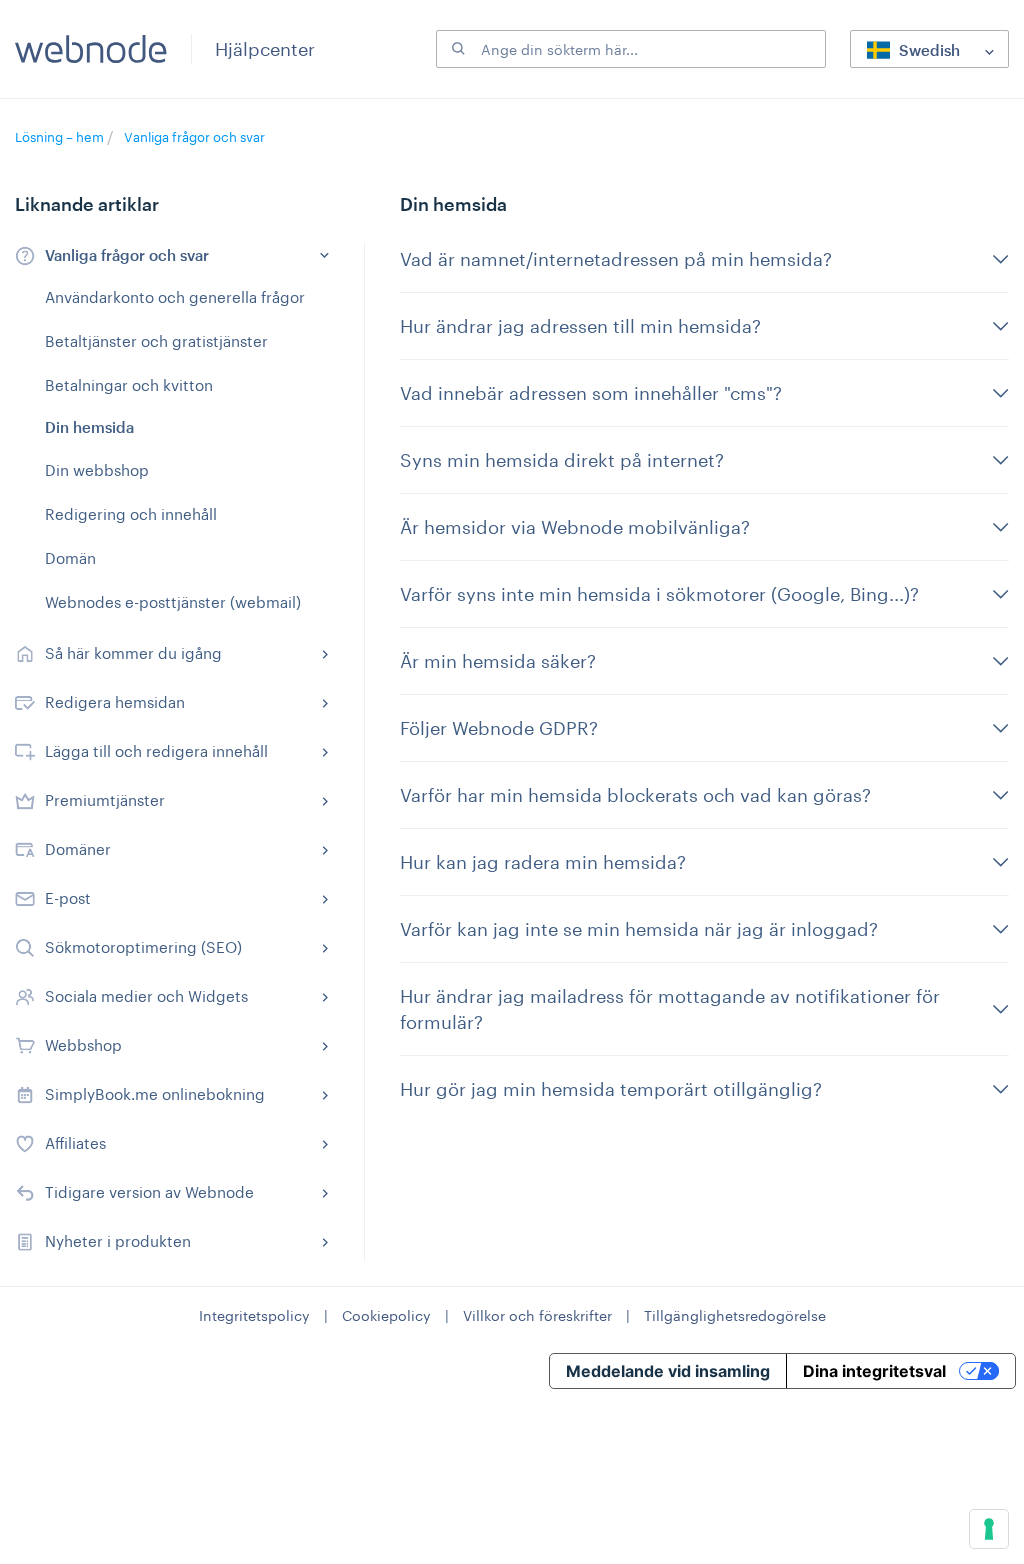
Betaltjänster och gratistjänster (156, 341)
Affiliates (75, 1143)
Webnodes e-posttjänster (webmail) (173, 602)
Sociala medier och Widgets (146, 996)
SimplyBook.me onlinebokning (155, 1094)
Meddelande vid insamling (668, 1371)
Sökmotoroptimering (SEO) (143, 947)
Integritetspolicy (254, 1315)
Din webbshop (97, 470)
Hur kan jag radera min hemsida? (543, 862)
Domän (70, 558)
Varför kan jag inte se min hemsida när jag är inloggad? (639, 929)
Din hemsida (89, 427)
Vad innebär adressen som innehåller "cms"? (591, 393)
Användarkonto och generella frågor (175, 297)
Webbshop (83, 1045)
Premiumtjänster (105, 800)
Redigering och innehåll (131, 514)
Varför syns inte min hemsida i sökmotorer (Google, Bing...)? (659, 594)
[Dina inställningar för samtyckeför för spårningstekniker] (989, 1529)
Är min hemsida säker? (498, 661)
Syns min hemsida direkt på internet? (562, 460)
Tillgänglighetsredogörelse (735, 1315)
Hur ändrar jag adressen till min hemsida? (580, 326)
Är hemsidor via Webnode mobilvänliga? (575, 527)
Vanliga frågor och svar (194, 137)
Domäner (78, 849)
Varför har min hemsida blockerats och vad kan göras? (635, 795)
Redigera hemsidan (115, 702)
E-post (68, 898)
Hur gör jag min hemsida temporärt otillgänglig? (611, 1089)
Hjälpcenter (265, 49)
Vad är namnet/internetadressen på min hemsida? (616, 259)
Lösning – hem (61, 137)
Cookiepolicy (386, 1315)
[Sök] (456, 49)
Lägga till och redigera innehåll (156, 751)
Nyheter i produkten (118, 1241)
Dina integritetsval (874, 1371)
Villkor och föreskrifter (537, 1315)
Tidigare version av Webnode (149, 1192)
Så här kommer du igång (133, 653)
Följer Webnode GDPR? (499, 728)
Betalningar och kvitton (129, 385)
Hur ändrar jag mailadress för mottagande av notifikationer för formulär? (670, 1009)
